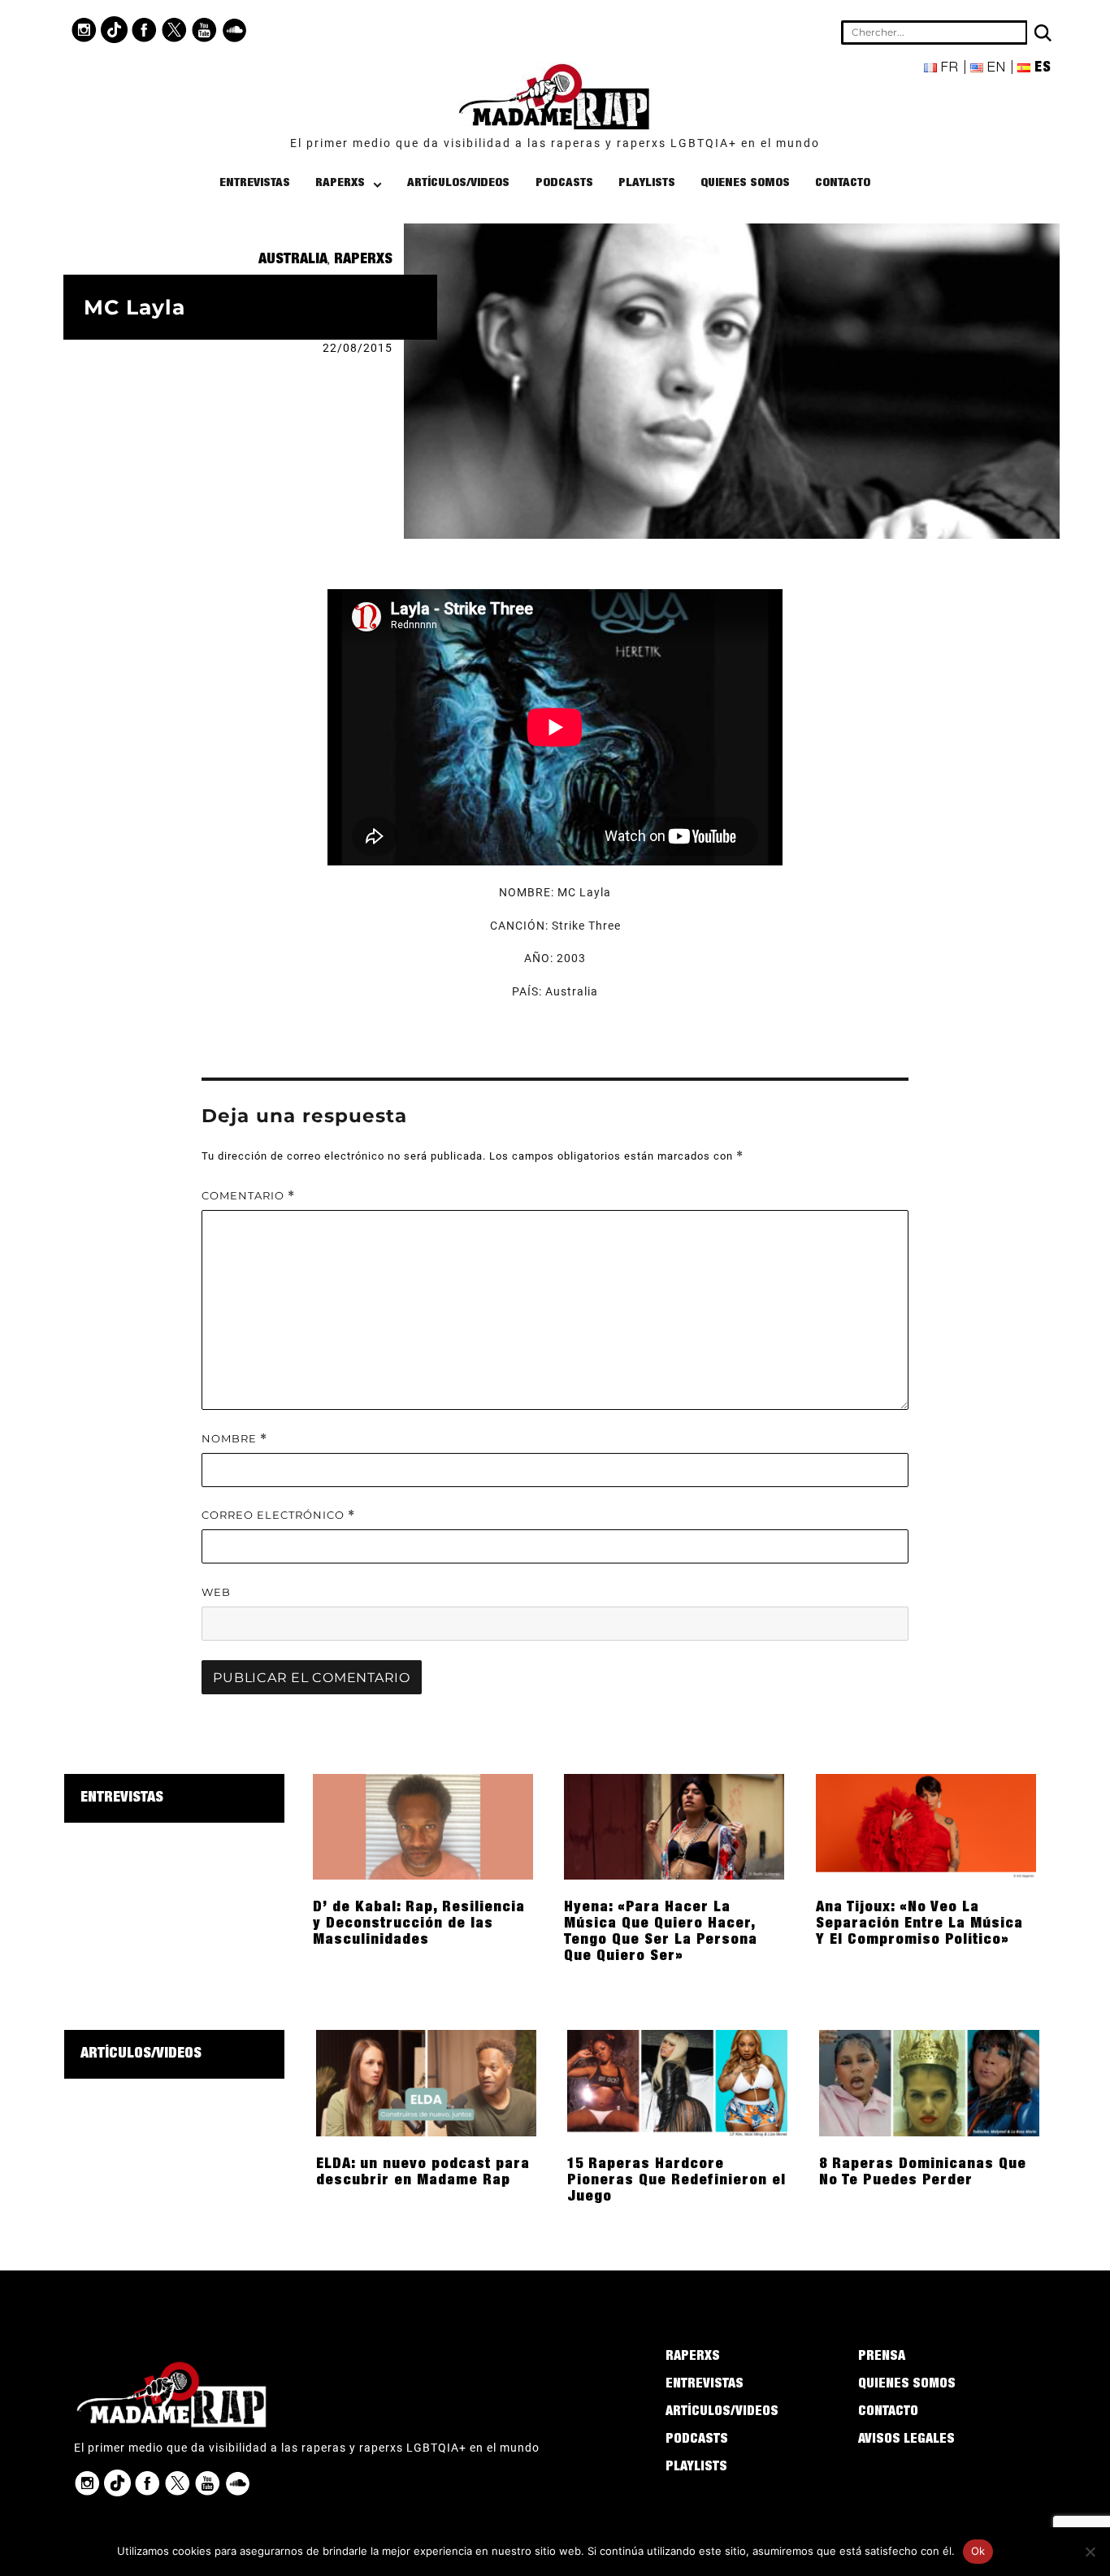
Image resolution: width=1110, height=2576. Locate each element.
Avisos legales (906, 2440)
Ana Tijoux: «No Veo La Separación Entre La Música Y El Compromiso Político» (919, 1924)
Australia (293, 260)
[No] (1090, 2552)
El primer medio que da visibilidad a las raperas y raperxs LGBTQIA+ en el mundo (555, 143)
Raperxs (340, 183)
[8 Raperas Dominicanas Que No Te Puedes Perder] (929, 2082)
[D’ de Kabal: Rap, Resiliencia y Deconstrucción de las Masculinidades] (423, 1826)
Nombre (234, 1439)
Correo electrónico (278, 1515)
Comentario (248, 1196)
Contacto (843, 183)
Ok (978, 2551)
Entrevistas (255, 183)
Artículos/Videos (458, 183)
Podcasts (564, 183)
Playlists (647, 183)
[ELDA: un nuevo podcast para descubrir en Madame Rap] (426, 2082)
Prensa (882, 2357)
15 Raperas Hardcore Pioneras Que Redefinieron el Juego (676, 2181)
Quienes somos (745, 183)
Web (216, 1592)
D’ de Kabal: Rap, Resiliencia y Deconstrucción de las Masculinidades (419, 1924)
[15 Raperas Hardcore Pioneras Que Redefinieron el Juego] (677, 2082)
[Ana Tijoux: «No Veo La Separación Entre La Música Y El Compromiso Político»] (926, 1826)
